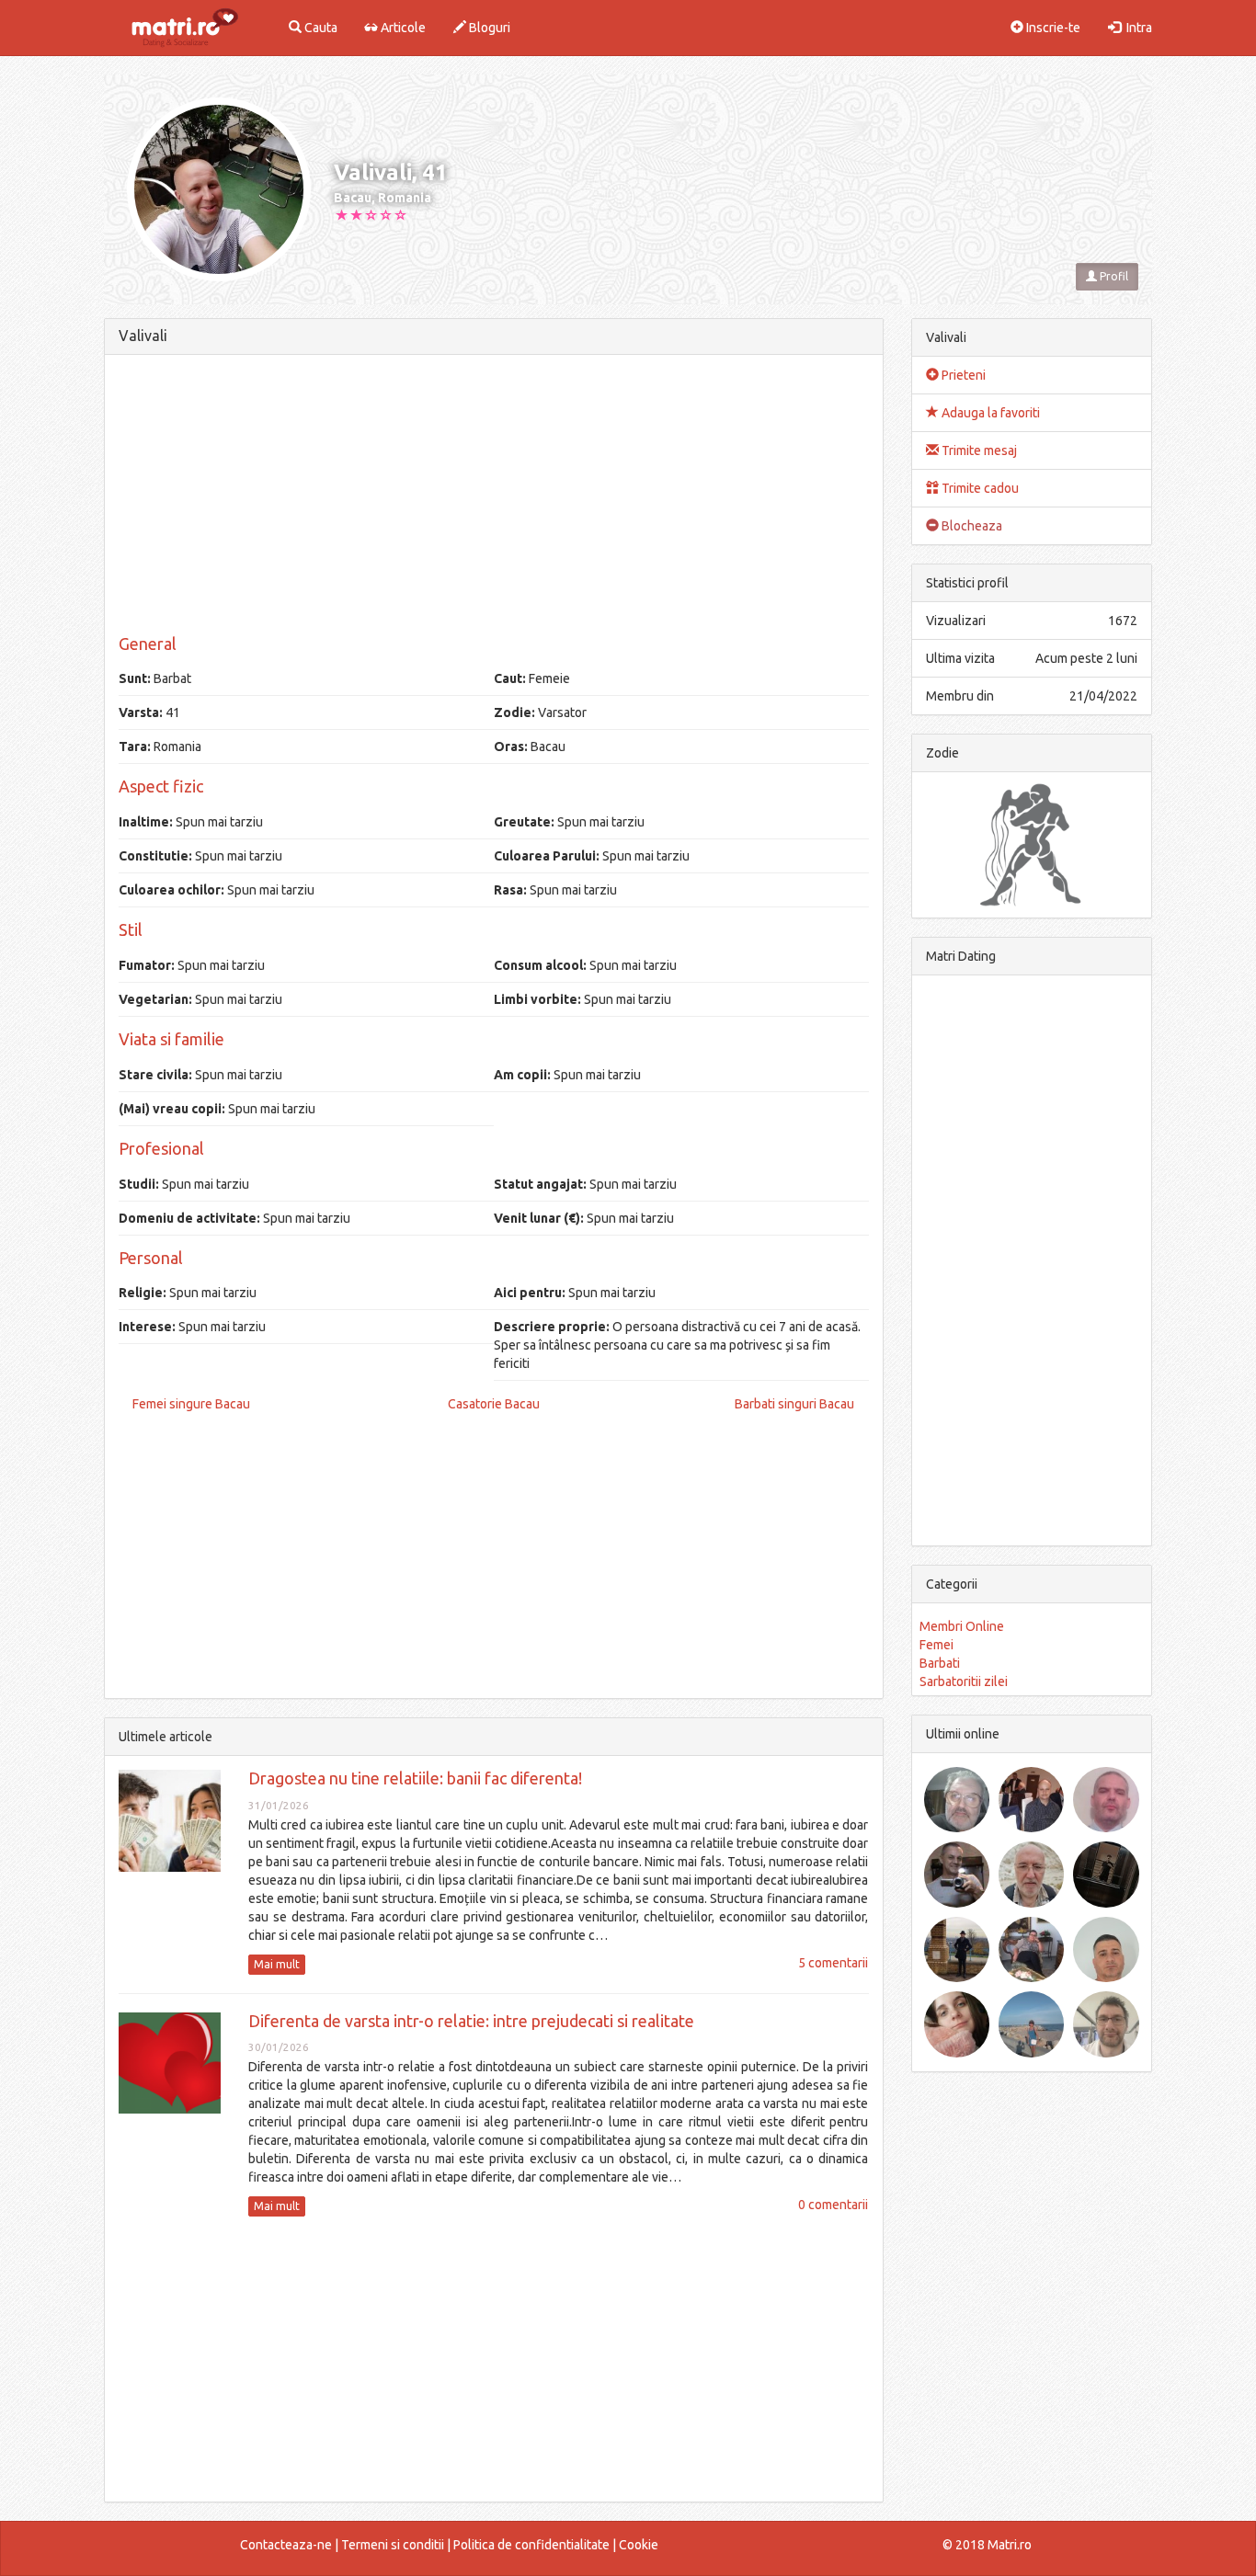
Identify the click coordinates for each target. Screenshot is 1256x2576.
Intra (1136, 28)
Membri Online (962, 1626)
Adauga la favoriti (989, 413)
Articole (402, 28)
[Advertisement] (494, 497)
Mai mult (277, 1964)
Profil (1113, 276)
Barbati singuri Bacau (794, 1404)
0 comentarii (833, 2205)
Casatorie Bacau (494, 1404)
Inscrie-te (1052, 28)
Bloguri (488, 28)
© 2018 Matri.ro (987, 2545)
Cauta (320, 28)
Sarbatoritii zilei (964, 1681)
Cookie (639, 2545)
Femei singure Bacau (191, 1404)
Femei (936, 1645)
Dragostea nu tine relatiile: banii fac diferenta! (415, 1778)
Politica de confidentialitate (531, 2545)
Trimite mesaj (978, 450)
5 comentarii (833, 1963)
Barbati (940, 1663)
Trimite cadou (979, 488)
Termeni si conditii (393, 2545)
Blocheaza (971, 526)
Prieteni (962, 375)
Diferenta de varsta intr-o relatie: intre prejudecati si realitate (471, 2021)
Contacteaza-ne (286, 2545)
